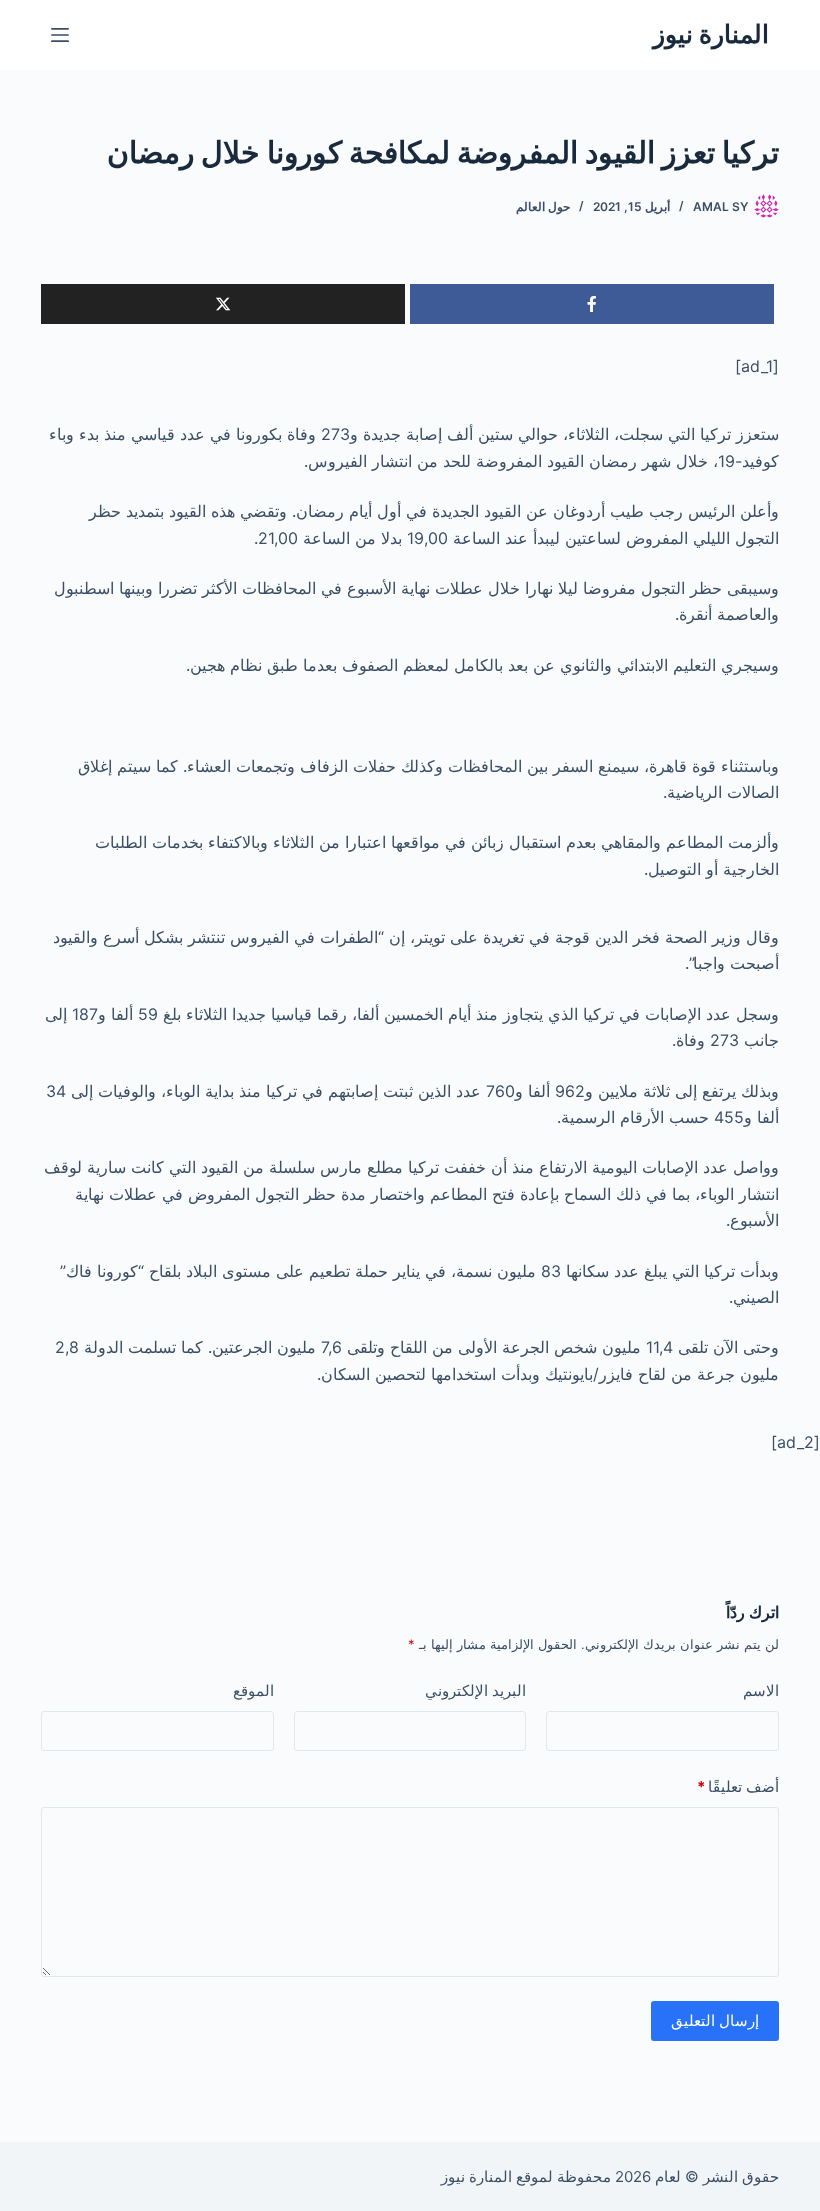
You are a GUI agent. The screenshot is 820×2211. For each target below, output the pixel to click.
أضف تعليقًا (738, 1786)
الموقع (253, 1690)
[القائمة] (60, 35)
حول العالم (543, 206)
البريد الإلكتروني (475, 1690)
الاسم (761, 1690)
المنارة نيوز (711, 34)
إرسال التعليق (715, 2020)
